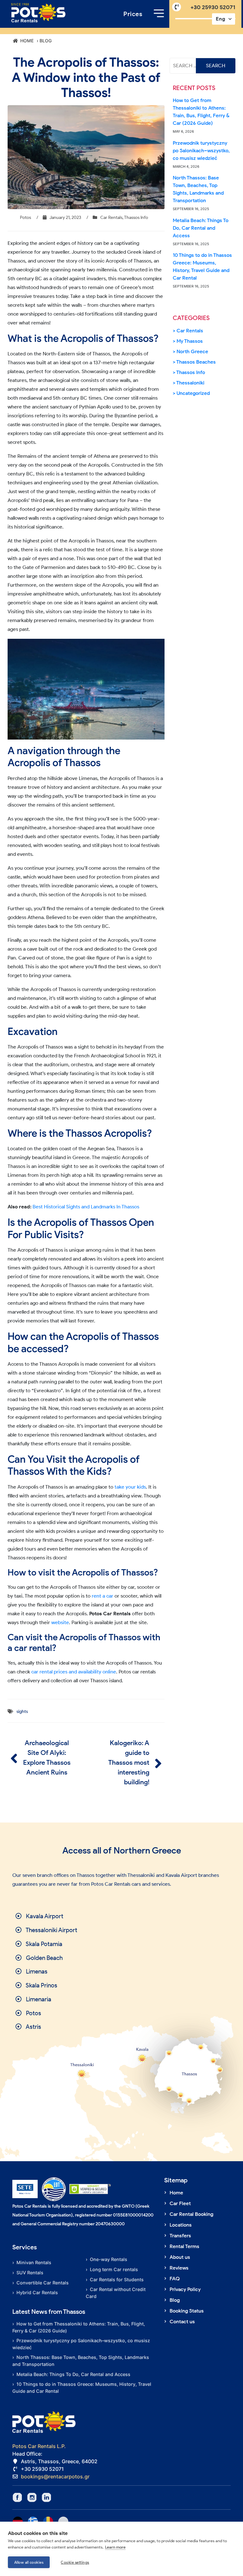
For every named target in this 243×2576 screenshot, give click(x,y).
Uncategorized (193, 393)
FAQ (175, 2279)
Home (176, 2193)
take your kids (130, 1487)
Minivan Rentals (34, 2262)
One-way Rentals (109, 2259)
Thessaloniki (190, 383)
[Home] (38, 13)
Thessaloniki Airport (51, 1930)
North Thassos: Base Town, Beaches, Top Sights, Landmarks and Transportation (198, 189)
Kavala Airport (44, 1916)
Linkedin (47, 2497)
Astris (33, 2027)
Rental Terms (184, 2246)
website (60, 1622)
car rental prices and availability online (74, 1672)
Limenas (36, 1971)
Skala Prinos (41, 1985)
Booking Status (187, 2311)
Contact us (182, 2322)
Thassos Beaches (196, 362)
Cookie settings (75, 2562)
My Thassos (190, 341)
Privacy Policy (185, 2289)
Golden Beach (44, 1958)
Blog (175, 2300)
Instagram (32, 2497)
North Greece (192, 351)
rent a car (103, 1596)
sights (22, 1711)
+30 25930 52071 (213, 7)
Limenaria (38, 1999)
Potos (33, 2013)
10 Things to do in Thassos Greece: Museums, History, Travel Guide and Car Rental (202, 266)
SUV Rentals (30, 2273)
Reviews (179, 2268)
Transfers (180, 2236)
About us (180, 2257)
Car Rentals (111, 218)
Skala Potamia (44, 1944)
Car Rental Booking (191, 2214)
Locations (181, 2225)
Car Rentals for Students (117, 2280)
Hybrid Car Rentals (37, 2292)
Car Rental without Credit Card (116, 2293)
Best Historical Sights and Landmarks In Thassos (86, 1207)
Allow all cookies (29, 2562)
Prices (133, 14)
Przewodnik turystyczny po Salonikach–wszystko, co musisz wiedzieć (201, 151)
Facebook (17, 2497)
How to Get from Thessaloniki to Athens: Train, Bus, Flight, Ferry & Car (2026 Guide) (201, 112)
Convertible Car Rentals (43, 2283)
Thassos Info (136, 218)
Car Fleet (180, 2203)
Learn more (115, 2547)
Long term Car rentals (114, 2269)
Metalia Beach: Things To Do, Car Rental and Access (201, 228)
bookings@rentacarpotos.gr (55, 2476)
